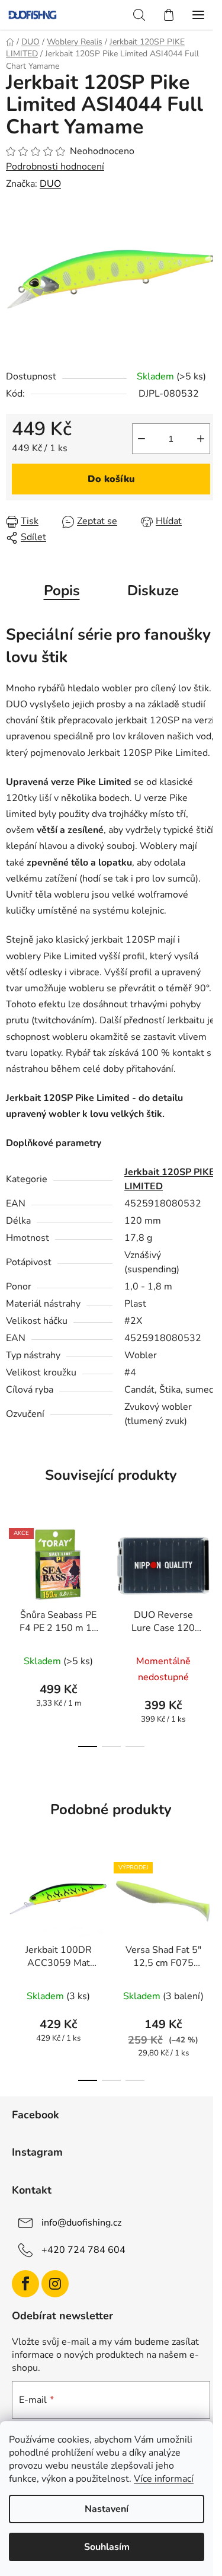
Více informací (164, 2479)
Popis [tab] (62, 590)
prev (12, 1572)
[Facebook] (25, 2284)
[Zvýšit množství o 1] (201, 439)
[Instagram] (55, 2284)
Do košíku (111, 479)
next (210, 1572)
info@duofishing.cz (81, 2223)
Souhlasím (107, 2547)
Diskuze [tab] (153, 590)
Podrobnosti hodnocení (55, 167)
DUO (50, 184)
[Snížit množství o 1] (141, 439)
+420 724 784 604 (83, 2250)
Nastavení (107, 2509)
